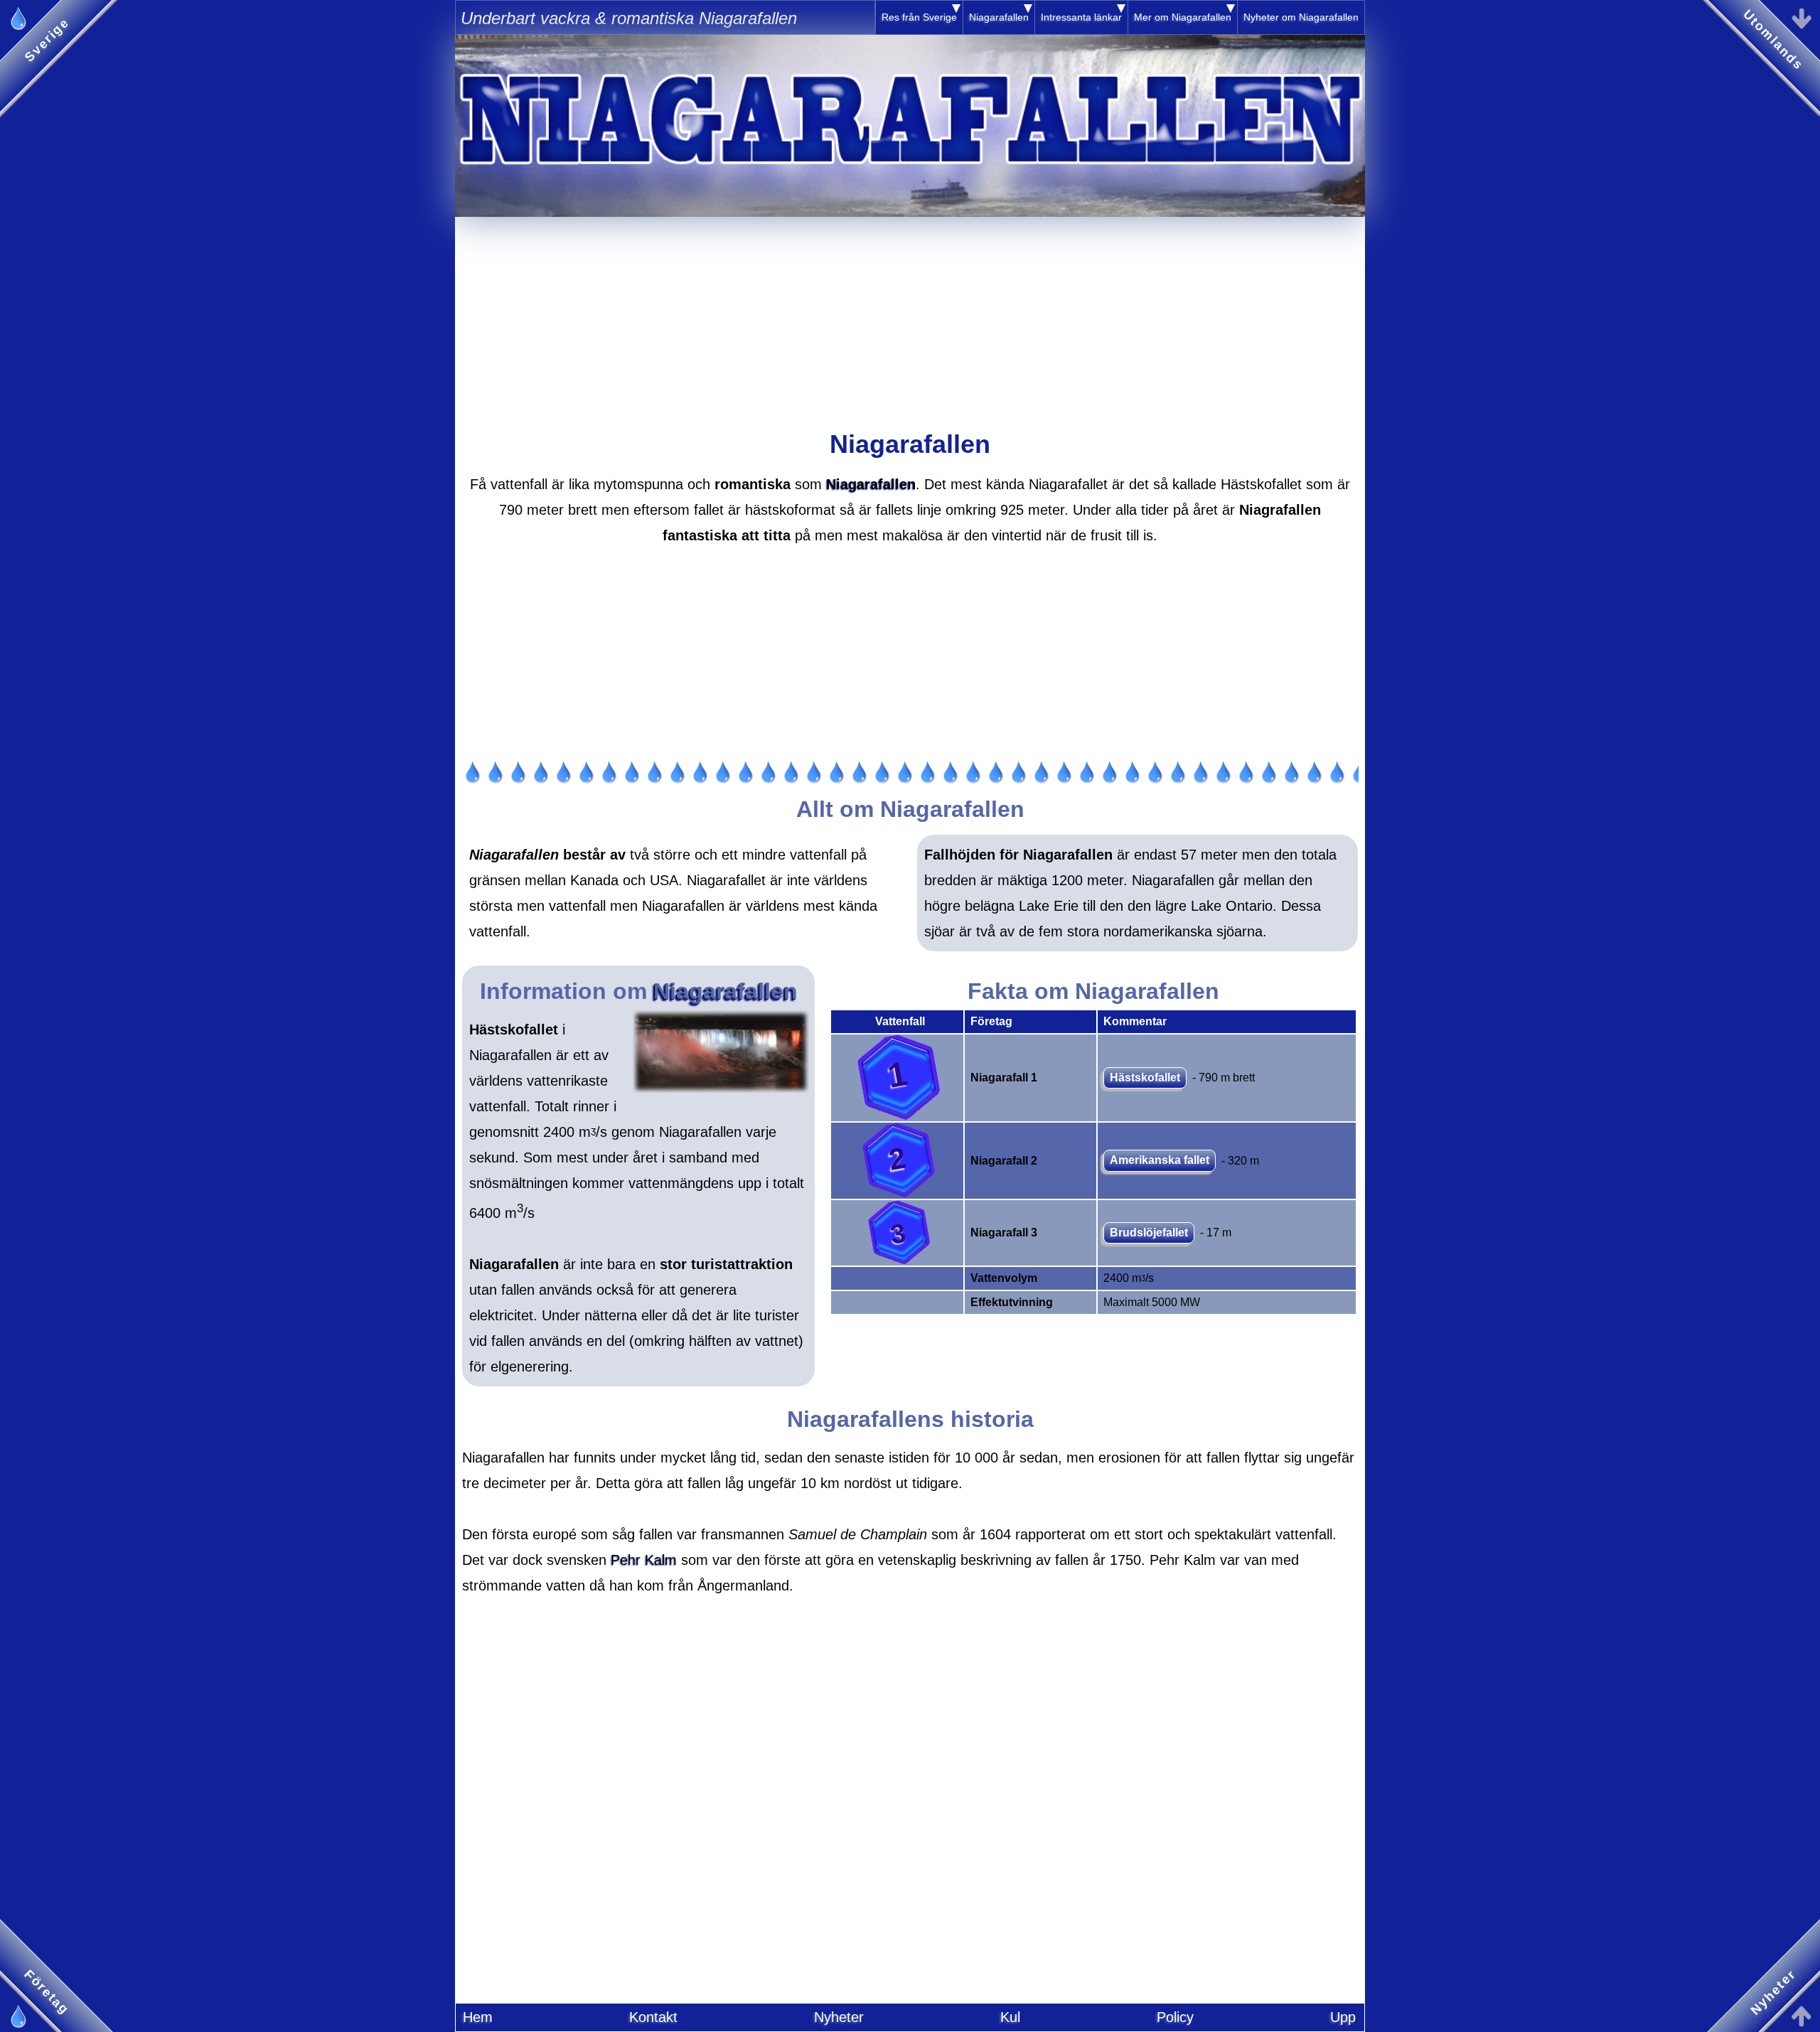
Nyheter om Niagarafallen (1301, 17)
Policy (1175, 2017)
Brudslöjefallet (1149, 1232)
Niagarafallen (999, 17)
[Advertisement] (910, 316)
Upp (1343, 2017)
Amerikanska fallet (1160, 1160)
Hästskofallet (1145, 1078)
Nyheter (839, 2017)
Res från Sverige (919, 17)
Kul (1010, 2017)
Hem (478, 2017)
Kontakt (653, 2017)
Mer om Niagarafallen (1183, 17)
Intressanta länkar (1081, 17)
